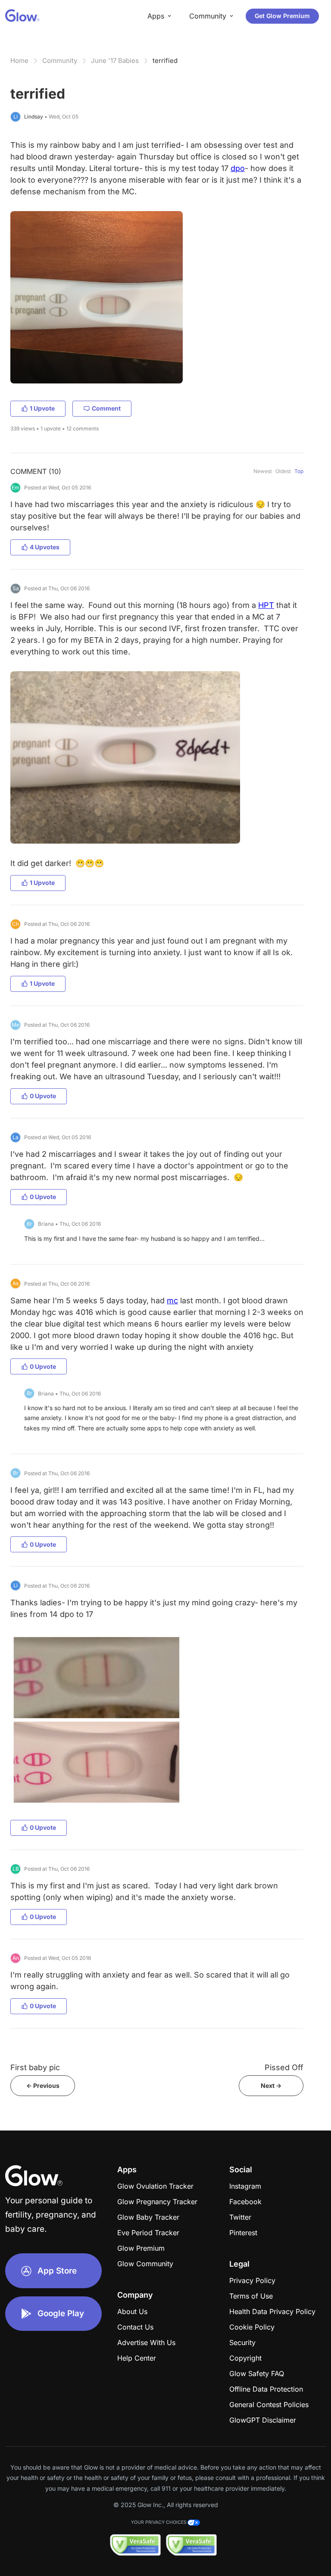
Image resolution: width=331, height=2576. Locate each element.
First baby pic (35, 2067)
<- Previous (43, 2085)
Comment (106, 408)
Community (60, 61)
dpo (238, 168)
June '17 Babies (115, 61)
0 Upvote (43, 1096)
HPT (266, 605)
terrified (165, 61)
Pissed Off (284, 2067)
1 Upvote (42, 408)
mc (172, 1300)
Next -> (271, 2085)
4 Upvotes (45, 547)
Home (19, 61)
